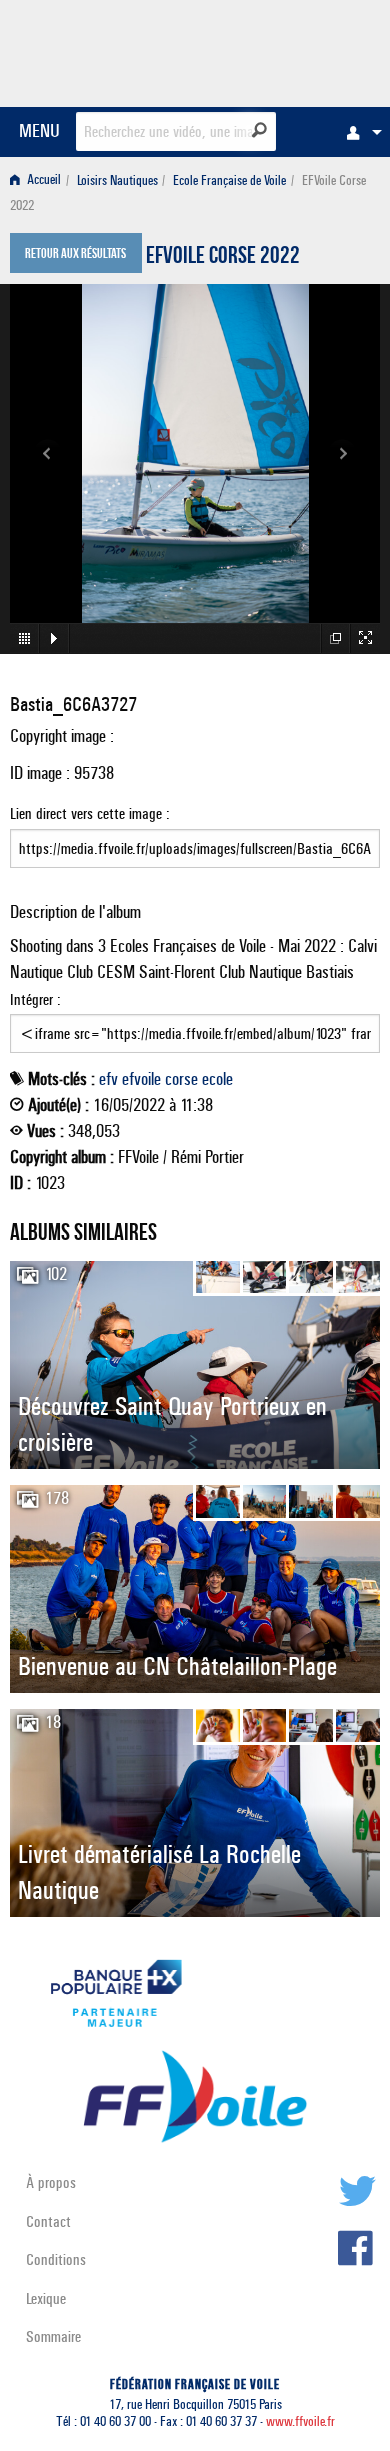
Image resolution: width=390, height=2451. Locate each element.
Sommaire (53, 2336)
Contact (48, 2221)
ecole (217, 1079)
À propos (51, 2182)
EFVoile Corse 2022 (223, 258)
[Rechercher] (259, 130)
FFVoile (285, 50)
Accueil (42, 180)
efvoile (141, 1079)
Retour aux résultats (75, 255)
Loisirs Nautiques (117, 180)
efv (108, 1079)
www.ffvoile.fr (300, 2421)
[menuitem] (359, 132)
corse (181, 1079)
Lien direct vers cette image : (90, 813)
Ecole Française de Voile (229, 180)
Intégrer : (35, 999)
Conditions (56, 2259)
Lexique (46, 2298)
